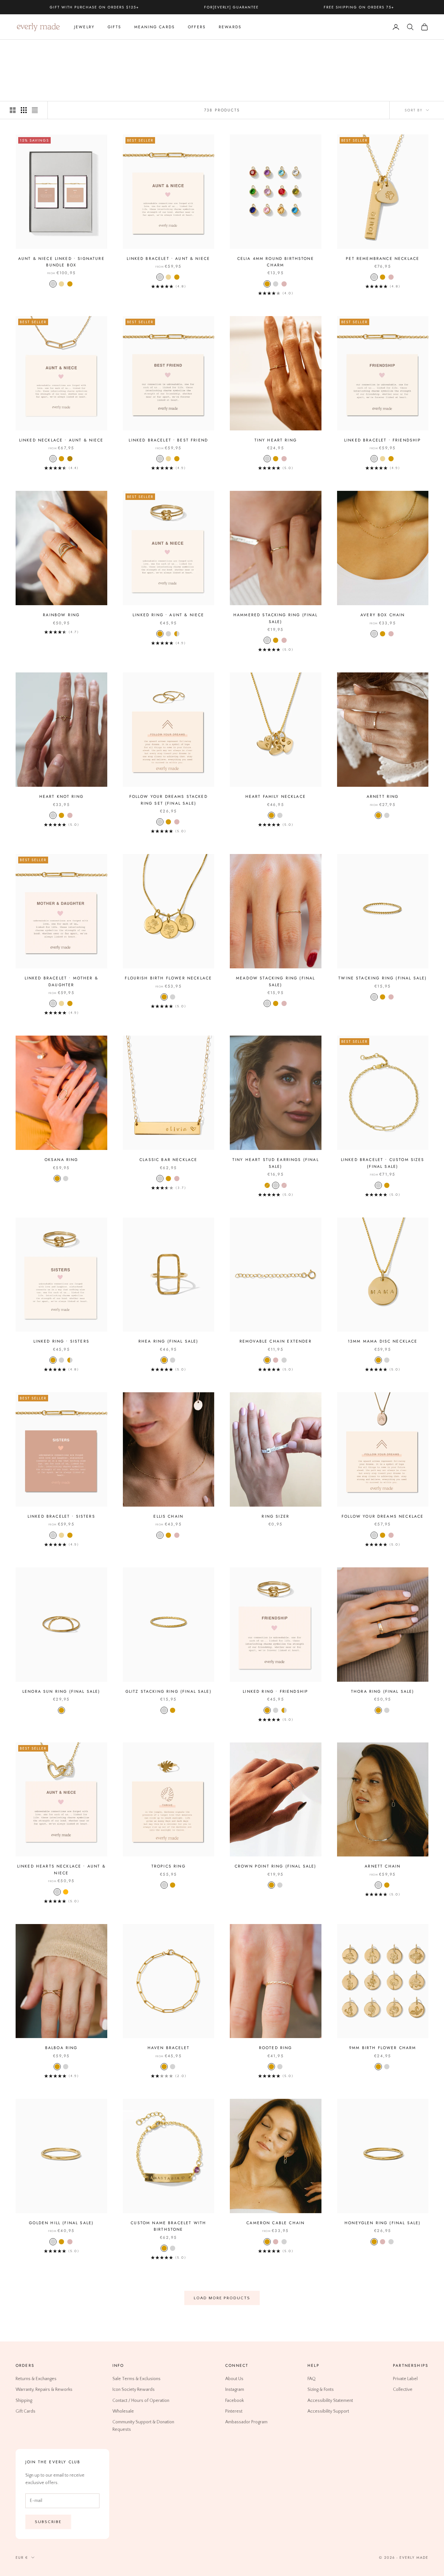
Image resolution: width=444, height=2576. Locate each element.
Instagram (235, 2390)
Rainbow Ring (61, 615)
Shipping (24, 2401)
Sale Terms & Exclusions (137, 2379)
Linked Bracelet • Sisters (61, 1516)
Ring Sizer (275, 1516)
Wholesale (123, 2411)
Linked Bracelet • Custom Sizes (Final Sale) (383, 1163)
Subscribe (48, 2522)
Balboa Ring (61, 2048)
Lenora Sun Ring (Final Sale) (61, 1691)
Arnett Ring (383, 797)
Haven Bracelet (169, 2048)
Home (21, 49)
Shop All (60, 49)
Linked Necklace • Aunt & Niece (61, 440)
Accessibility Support (328, 2411)
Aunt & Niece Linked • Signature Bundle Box (61, 262)
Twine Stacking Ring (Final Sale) (383, 978)
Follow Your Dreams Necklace (383, 1516)
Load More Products (222, 2298)
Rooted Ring (276, 2048)
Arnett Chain (383, 1866)
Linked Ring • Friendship (275, 1691)
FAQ (312, 2379)
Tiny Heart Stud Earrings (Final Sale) (276, 1163)
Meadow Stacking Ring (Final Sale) (275, 981)
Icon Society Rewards (134, 2390)
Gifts (114, 27)
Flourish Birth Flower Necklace (168, 978)
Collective (403, 2390)
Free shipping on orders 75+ (359, 7)
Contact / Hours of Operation (141, 2401)
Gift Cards (26, 2411)
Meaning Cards (155, 27)
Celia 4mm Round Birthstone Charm (276, 262)
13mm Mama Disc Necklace (383, 1341)
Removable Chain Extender (276, 1341)
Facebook (235, 2401)
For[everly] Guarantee (232, 7)
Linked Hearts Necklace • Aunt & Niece (61, 1869)
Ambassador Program (246, 2422)
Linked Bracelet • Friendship (383, 440)
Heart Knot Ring (61, 797)
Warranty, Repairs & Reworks (44, 2390)
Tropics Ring (169, 1866)
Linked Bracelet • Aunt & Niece (168, 259)
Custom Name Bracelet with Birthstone (168, 2226)
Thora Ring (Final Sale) (383, 1691)
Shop (39, 49)
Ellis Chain (168, 1516)
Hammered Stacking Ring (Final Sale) (276, 618)
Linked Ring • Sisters (61, 1341)
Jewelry (84, 27)
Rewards (230, 27)
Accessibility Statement (330, 2401)
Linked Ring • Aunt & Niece (168, 615)
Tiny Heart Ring (276, 440)
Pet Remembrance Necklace (383, 259)
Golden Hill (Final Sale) (61, 2223)
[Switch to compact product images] (35, 110)
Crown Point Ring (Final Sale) (276, 1866)
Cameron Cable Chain (275, 2223)
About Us (234, 2379)
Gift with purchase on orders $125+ (94, 7)
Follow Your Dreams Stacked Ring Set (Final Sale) (169, 800)
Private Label (405, 2379)
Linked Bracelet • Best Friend (168, 440)
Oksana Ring (61, 1160)
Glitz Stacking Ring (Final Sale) (169, 1691)
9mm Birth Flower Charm (383, 2048)
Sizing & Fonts (321, 2390)
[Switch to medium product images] (24, 110)
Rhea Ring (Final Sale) (169, 1341)
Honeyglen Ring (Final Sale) (383, 2223)
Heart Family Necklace (276, 797)
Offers (197, 27)
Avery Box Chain (383, 615)
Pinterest (234, 2411)
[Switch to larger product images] (13, 110)
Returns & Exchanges (36, 2379)
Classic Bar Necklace (168, 1160)
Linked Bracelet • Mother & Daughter (61, 981)
